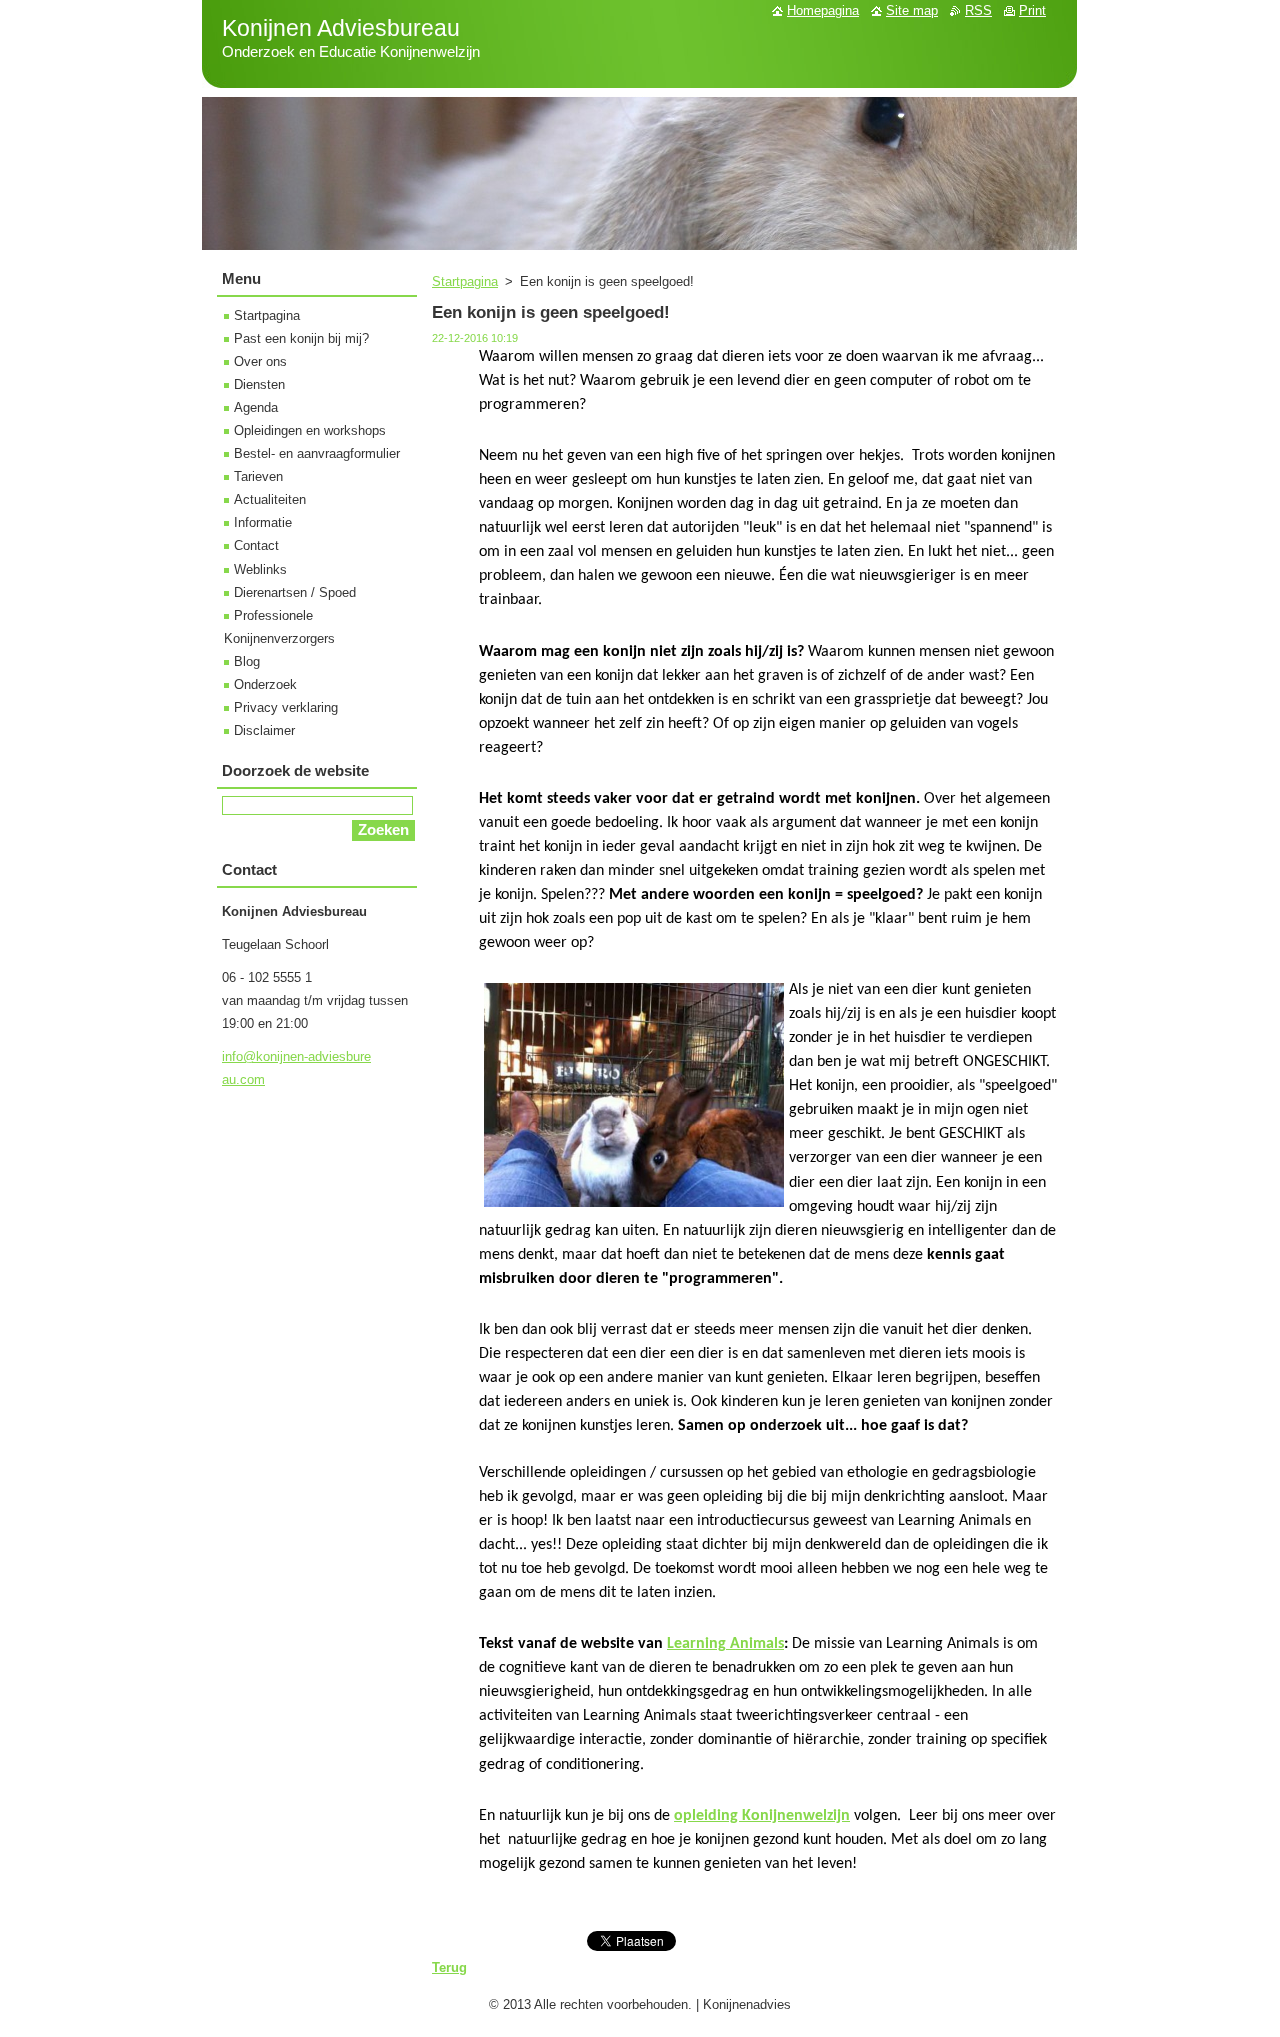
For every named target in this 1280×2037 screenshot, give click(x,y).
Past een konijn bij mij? (301, 338)
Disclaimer (264, 730)
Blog (247, 661)
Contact (256, 545)
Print (1032, 10)
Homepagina (823, 10)
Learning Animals (725, 1644)
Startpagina (465, 281)
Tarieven (258, 476)
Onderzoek (265, 684)
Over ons (260, 361)
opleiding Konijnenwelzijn (762, 1816)
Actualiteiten (270, 499)
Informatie (263, 522)
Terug (449, 1967)
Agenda (256, 407)
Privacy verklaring (286, 707)
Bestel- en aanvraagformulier (317, 453)
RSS (978, 10)
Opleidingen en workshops (310, 430)
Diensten (259, 384)
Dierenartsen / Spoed (295, 592)
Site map (912, 10)
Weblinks (260, 569)
